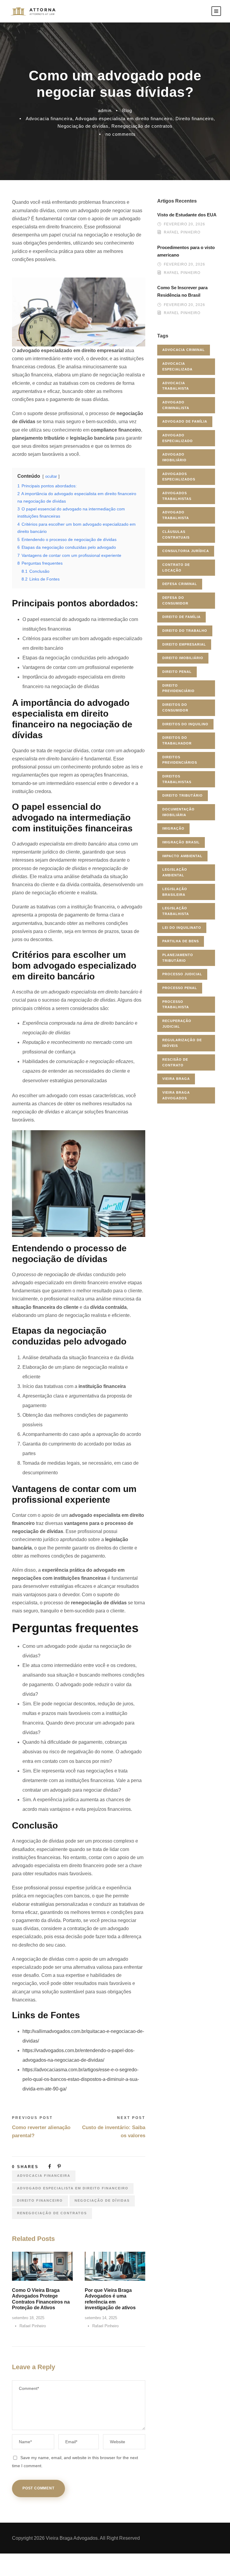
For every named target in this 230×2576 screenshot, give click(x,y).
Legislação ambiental (175, 872)
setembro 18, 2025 (28, 2318)
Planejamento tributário (178, 958)
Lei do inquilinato (182, 928)
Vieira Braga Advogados (176, 1095)
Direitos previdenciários (180, 760)
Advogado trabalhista (176, 515)
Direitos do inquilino (185, 724)
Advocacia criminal (184, 350)
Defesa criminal (180, 584)
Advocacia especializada (177, 366)
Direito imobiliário (183, 658)
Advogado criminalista (176, 405)
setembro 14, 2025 (101, 2318)
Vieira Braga (176, 1079)
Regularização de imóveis (182, 1043)
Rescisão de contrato (175, 1062)
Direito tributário (183, 795)
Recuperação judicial (177, 1024)
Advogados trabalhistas (177, 496)
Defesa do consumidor (175, 600)
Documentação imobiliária (178, 812)
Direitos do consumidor (175, 707)
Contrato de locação (176, 567)
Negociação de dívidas (83, 126)
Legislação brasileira (175, 892)
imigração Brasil (181, 842)
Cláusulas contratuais (176, 535)
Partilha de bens (181, 941)
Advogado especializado (178, 438)
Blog (127, 110)
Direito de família (181, 617)
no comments (121, 134)
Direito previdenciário (178, 688)
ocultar (51, 476)
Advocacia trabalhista (176, 386)
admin (105, 110)
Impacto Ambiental (182, 856)
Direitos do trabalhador (177, 740)
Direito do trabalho (185, 631)
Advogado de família (185, 421)
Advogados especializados (179, 477)
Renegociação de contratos (142, 126)
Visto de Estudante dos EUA (187, 215)
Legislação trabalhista (176, 911)
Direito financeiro (195, 119)
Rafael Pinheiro (33, 2326)
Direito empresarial (184, 644)
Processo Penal (180, 988)
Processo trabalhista (176, 1004)
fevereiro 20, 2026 (184, 224)
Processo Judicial (182, 974)
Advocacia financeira (49, 119)
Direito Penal (177, 672)
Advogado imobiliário (174, 457)
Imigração (173, 828)
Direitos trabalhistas (177, 779)
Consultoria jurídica (186, 551)
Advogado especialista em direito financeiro (124, 119)
